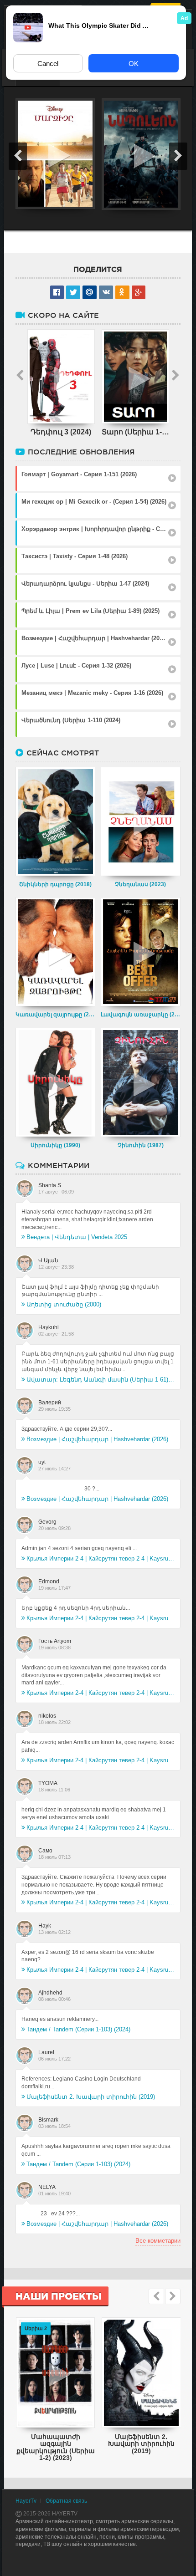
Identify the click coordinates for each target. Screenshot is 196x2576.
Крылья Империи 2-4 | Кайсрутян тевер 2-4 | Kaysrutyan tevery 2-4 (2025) (100, 1558)
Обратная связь (66, 2501)
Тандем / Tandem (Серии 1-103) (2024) (78, 2029)
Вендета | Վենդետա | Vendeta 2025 (77, 1237)
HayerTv (26, 2501)
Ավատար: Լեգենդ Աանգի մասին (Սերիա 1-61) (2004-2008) (100, 1380)
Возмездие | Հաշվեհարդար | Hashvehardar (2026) (97, 1439)
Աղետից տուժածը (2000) (64, 1304)
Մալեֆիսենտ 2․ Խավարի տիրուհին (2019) (91, 2097)
